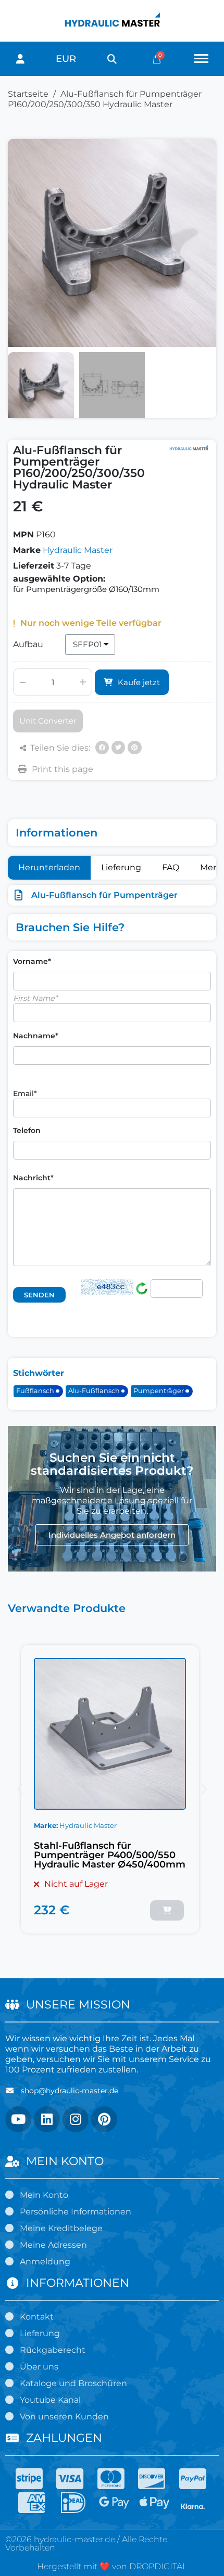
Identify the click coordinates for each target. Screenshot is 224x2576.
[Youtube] (18, 2119)
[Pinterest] (134, 748)
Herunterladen (49, 867)
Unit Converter (48, 721)
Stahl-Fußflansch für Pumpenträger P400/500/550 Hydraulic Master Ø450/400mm (110, 1855)
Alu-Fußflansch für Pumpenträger (104, 895)
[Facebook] (102, 748)
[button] (112, 59)
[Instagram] (76, 2119)
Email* (25, 1093)
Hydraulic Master (78, 550)
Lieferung (121, 867)
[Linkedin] (47, 2119)
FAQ (171, 867)
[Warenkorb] (157, 59)
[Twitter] (118, 748)
